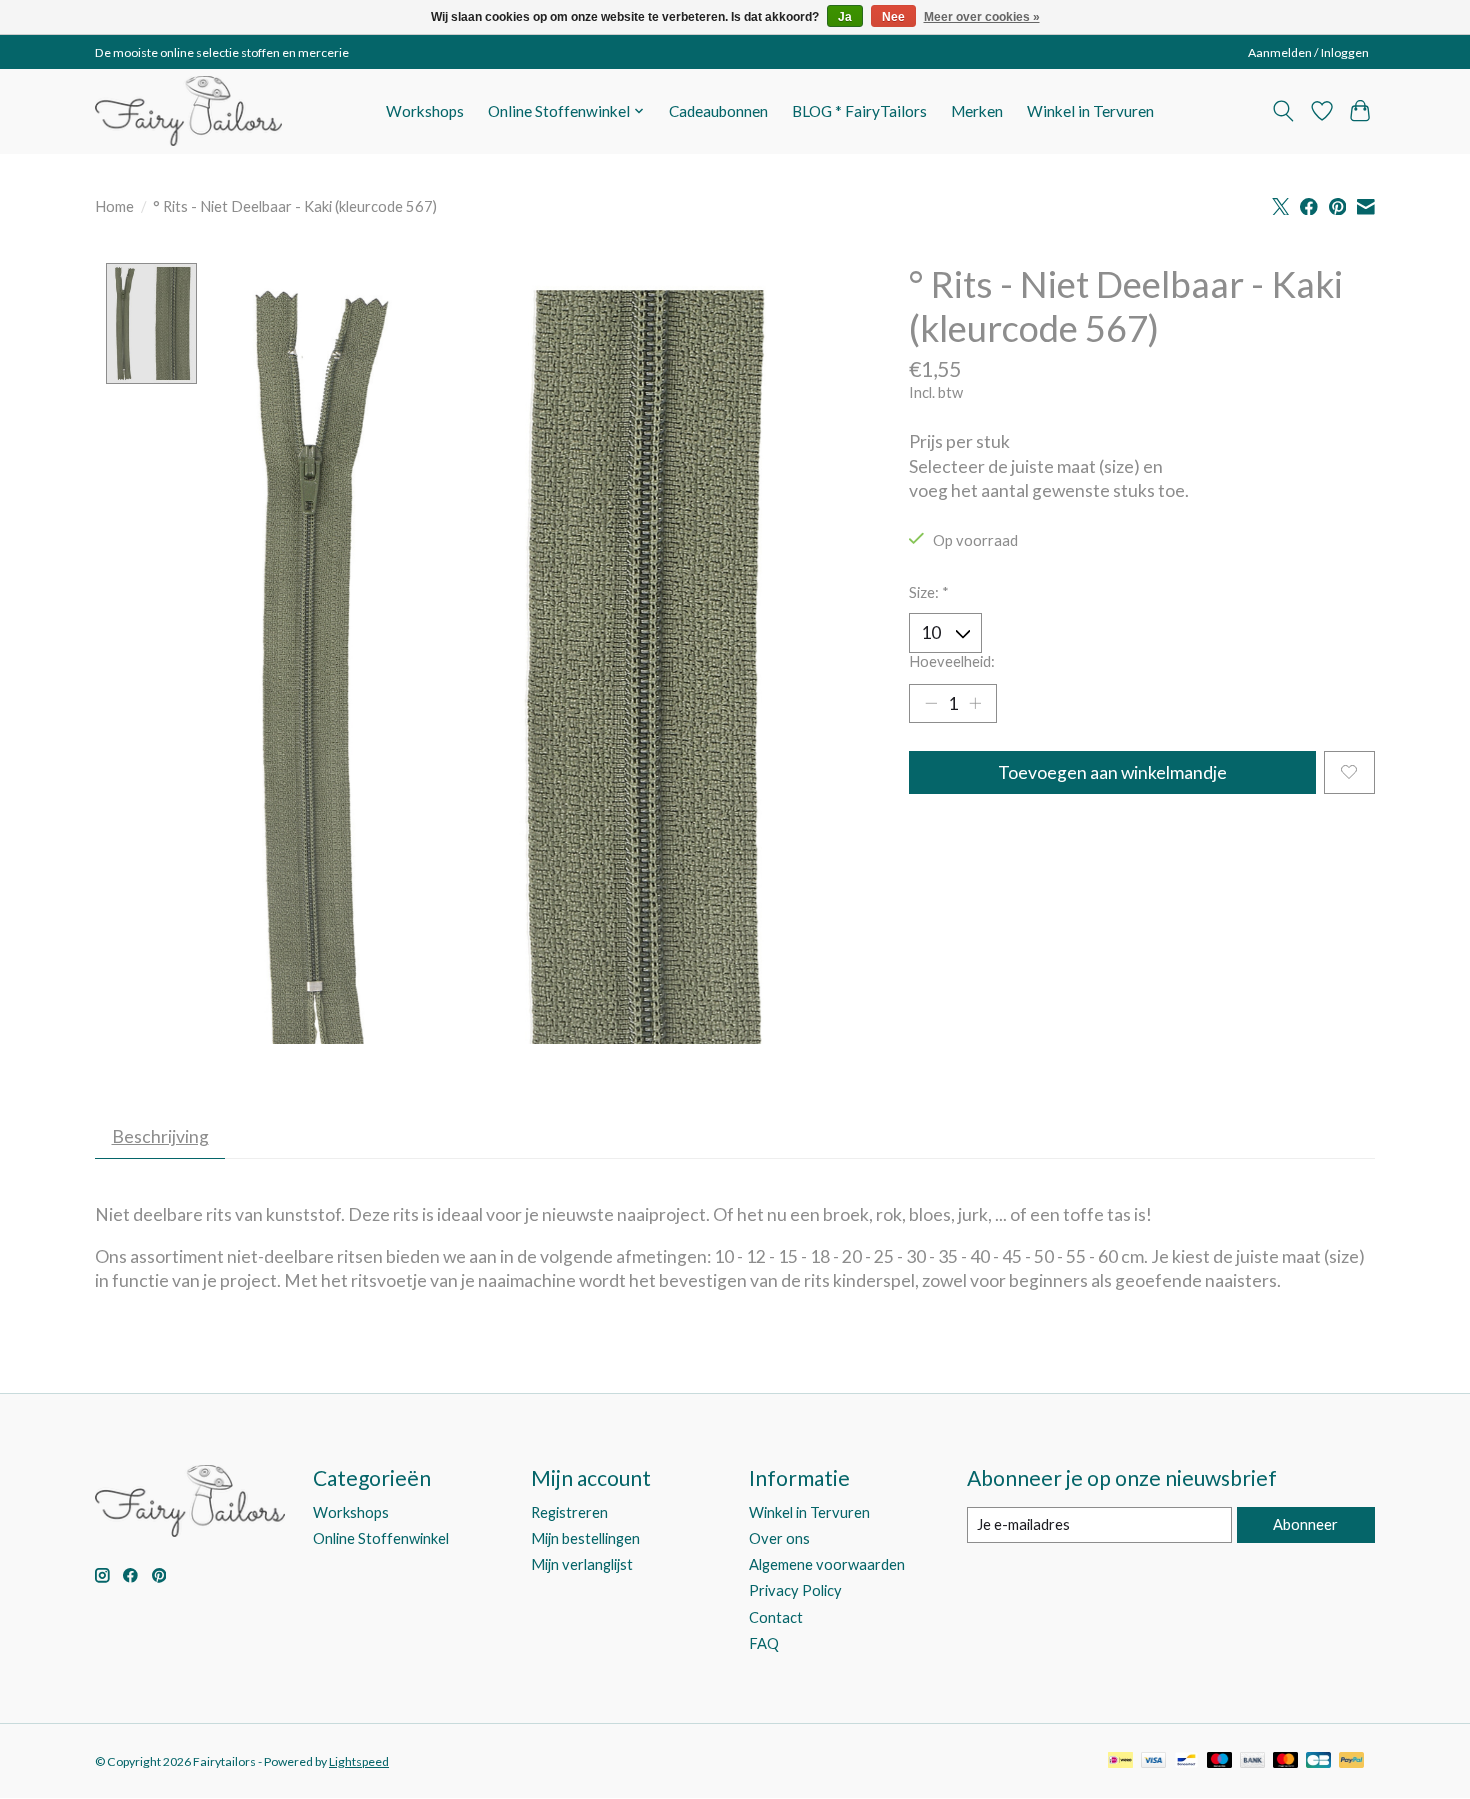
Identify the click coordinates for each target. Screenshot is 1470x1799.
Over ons (779, 1538)
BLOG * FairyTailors (859, 111)
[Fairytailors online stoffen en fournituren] (188, 111)
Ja (845, 17)
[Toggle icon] (1283, 111)
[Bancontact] (1186, 1761)
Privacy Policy (795, 1590)
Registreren (569, 1512)
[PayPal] (1352, 1761)
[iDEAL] (1120, 1761)
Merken (977, 111)
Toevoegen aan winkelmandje (1112, 772)
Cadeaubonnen (718, 111)
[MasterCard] (1286, 1761)
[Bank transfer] (1253, 1761)
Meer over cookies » (982, 17)
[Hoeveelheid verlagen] (931, 703)
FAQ (764, 1643)
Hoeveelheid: (952, 661)
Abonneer (1305, 1524)
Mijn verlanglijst (582, 1564)
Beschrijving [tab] (160, 1136)
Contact (776, 1617)
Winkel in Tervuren (1090, 111)
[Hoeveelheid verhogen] (975, 703)
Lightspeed (359, 1761)
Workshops (425, 111)
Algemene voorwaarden (827, 1564)
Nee (893, 17)
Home (114, 206)
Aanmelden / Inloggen (1308, 52)
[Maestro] (1220, 1761)
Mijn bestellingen (585, 1538)
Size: (929, 592)
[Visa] (1154, 1761)
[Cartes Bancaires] (1318, 1761)
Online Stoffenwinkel (381, 1538)
